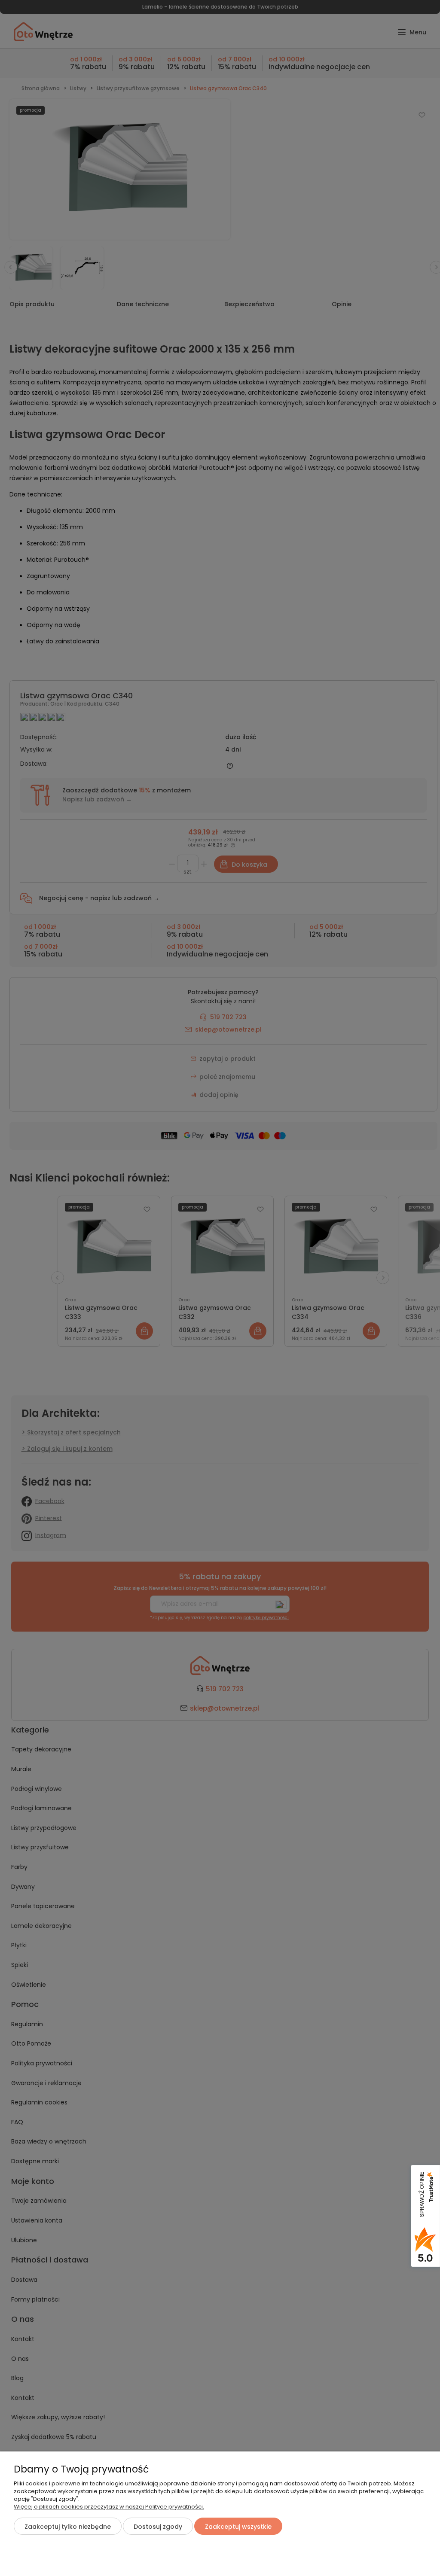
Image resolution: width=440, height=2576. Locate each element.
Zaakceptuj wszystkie (238, 2527)
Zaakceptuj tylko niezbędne (68, 2527)
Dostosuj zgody (158, 2527)
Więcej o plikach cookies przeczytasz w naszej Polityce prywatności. (109, 2507)
